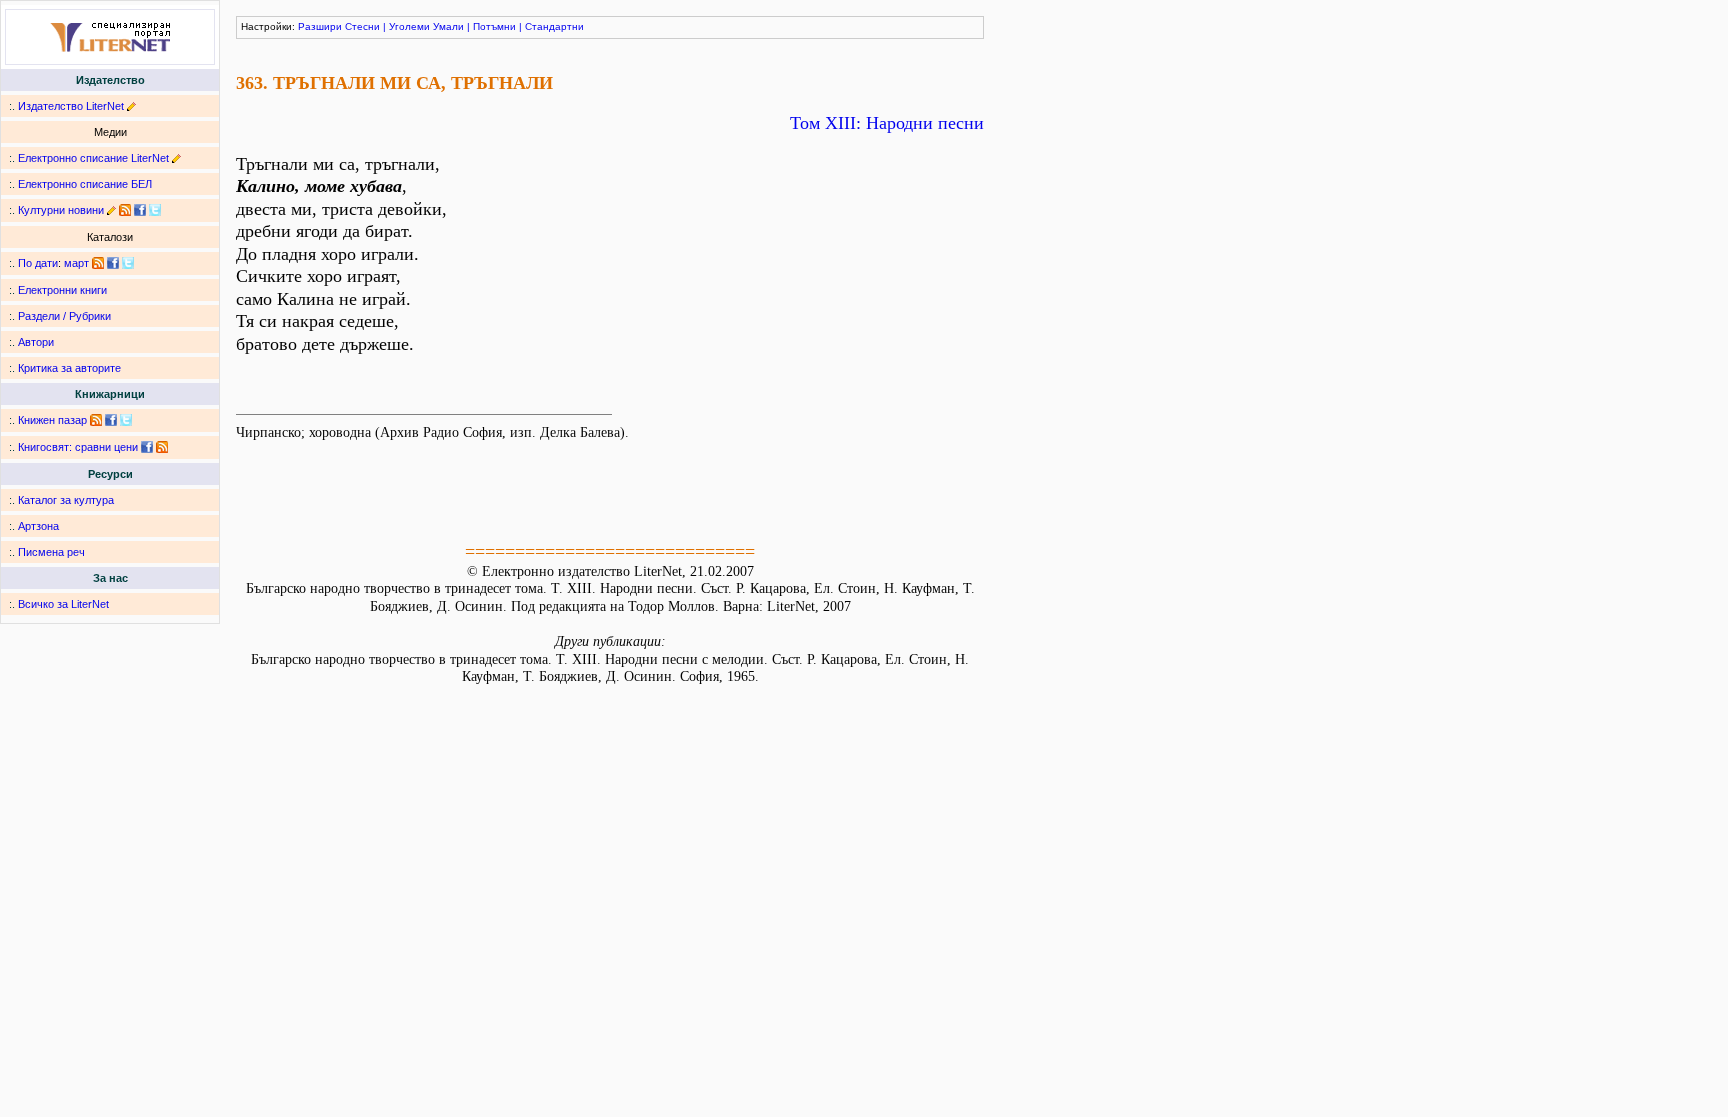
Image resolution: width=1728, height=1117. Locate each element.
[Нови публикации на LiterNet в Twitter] (128, 263)
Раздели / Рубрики (64, 316)
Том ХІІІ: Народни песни (887, 123)
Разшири (320, 26)
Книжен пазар (52, 420)
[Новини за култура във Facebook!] (140, 210)
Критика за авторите (69, 368)
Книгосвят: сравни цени (78, 447)
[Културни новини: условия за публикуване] (111, 210)
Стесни (362, 26)
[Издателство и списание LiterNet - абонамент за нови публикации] (98, 263)
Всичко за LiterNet (63, 604)
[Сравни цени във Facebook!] (147, 447)
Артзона (38, 526)
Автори (36, 342)
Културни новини (61, 210)
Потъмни (494, 26)
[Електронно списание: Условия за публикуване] (176, 158)
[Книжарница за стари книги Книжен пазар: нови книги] (96, 420)
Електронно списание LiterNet (93, 158)
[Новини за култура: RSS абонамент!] (125, 210)
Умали (448, 26)
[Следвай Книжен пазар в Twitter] (126, 420)
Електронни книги (62, 290)
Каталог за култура (66, 500)
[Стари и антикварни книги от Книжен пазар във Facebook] (111, 420)
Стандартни (554, 26)
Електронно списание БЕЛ (85, 184)
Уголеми (409, 26)
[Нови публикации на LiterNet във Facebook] (113, 263)
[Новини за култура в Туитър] (155, 210)
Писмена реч (51, 552)
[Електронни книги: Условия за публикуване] (131, 106)
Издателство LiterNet (71, 106)
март (76, 263)
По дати (38, 263)
